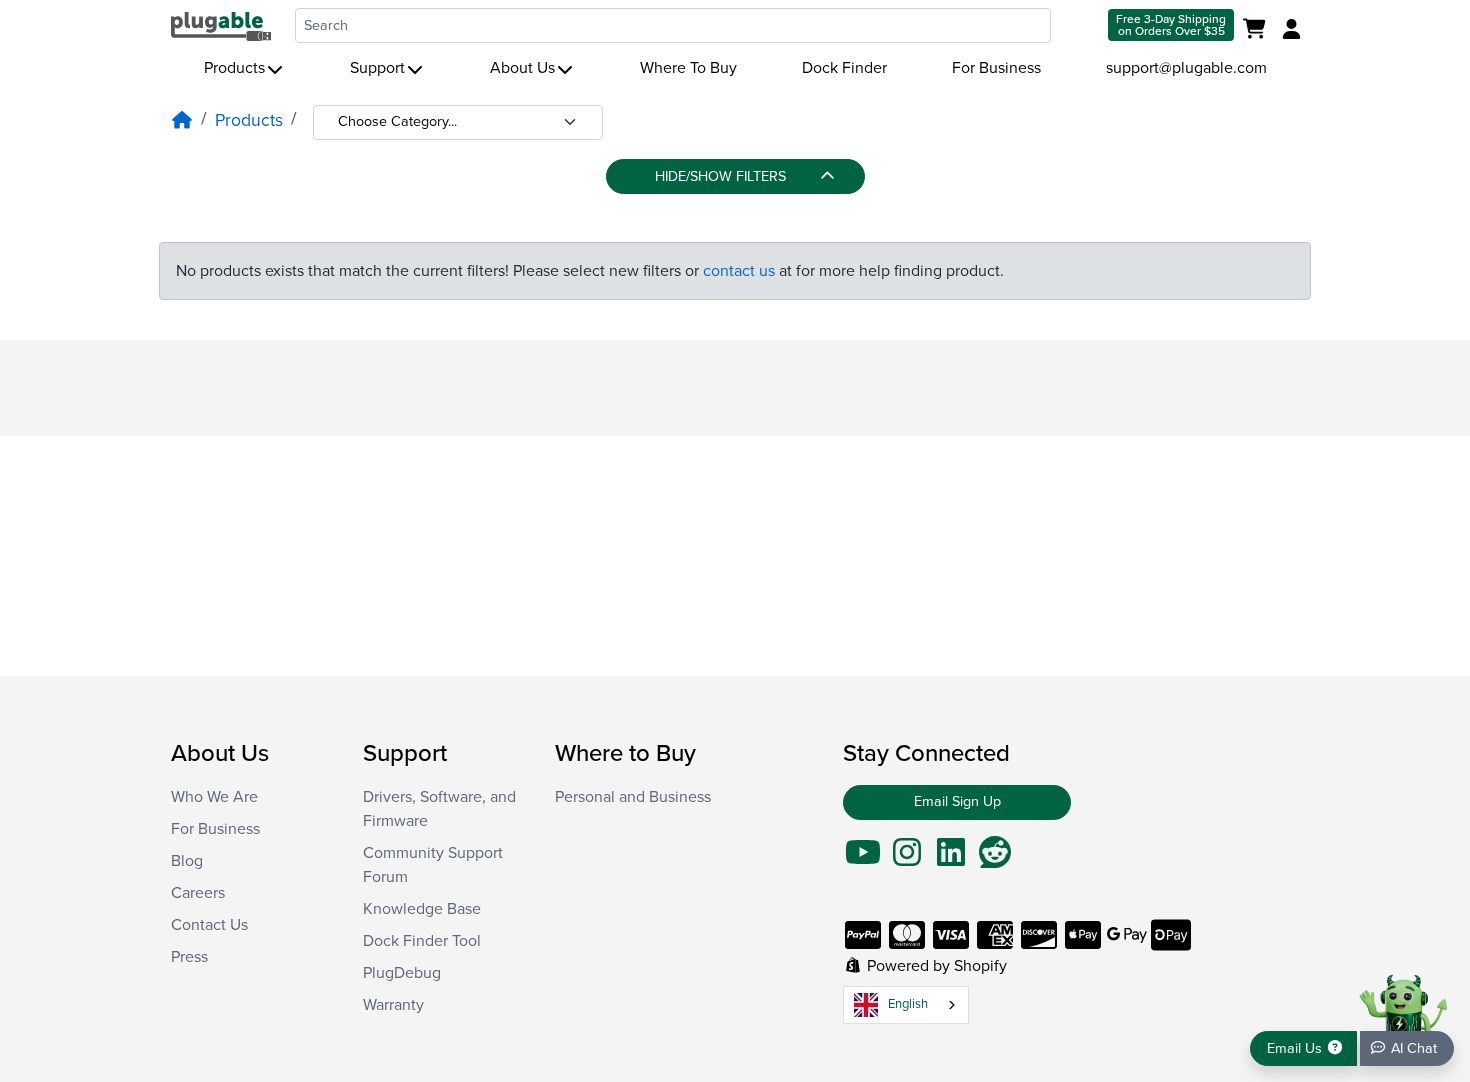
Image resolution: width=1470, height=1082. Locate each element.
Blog (187, 861)
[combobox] (673, 25)
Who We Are (214, 797)
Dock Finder (844, 68)
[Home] (182, 120)
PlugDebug (402, 973)
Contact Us (209, 925)
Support (377, 68)
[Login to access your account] (1289, 30)
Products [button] (234, 68)
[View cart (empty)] (1258, 30)
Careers (198, 893)
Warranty (393, 1005)
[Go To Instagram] (907, 859)
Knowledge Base (422, 909)
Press (189, 957)
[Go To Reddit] (995, 859)
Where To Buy (688, 68)
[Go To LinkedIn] (951, 859)
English (908, 1004)
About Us (522, 68)
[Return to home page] (221, 25)
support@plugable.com (1186, 68)
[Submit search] (1077, 25)
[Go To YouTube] (863, 859)
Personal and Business (633, 797)
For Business (996, 68)
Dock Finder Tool (422, 941)
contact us (739, 271)
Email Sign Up (957, 801)
